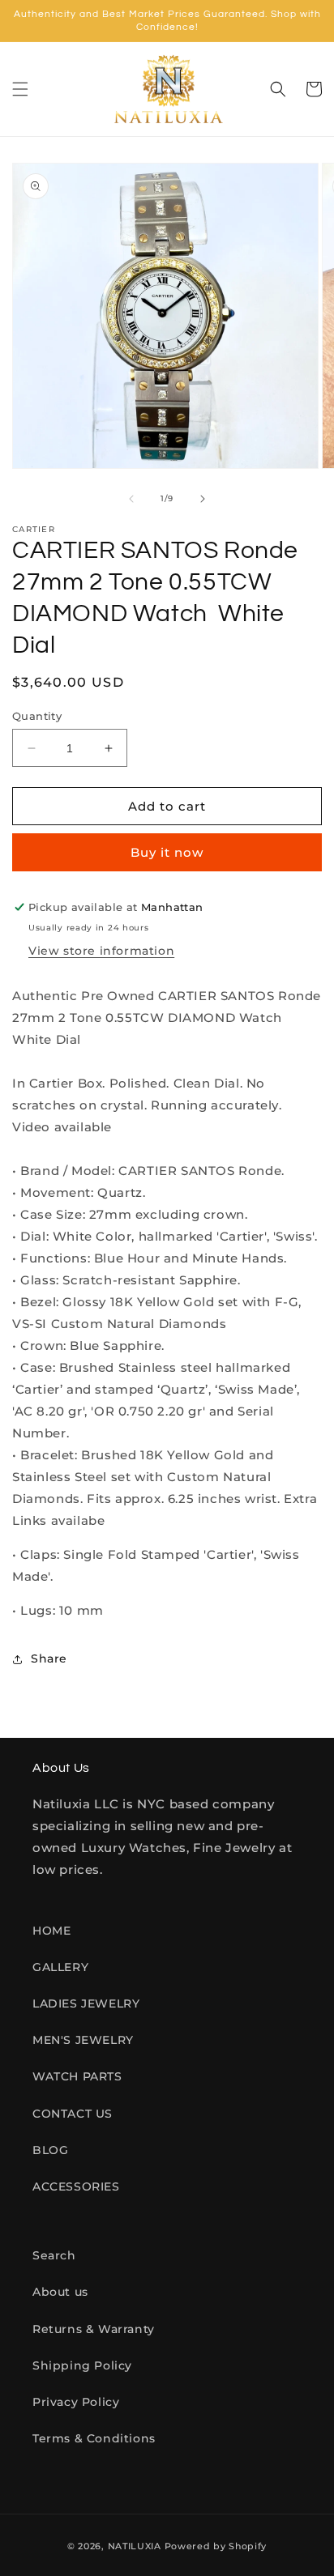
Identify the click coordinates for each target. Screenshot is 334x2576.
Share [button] (49, 1658)
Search (54, 2255)
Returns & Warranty (94, 2329)
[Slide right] (203, 499)
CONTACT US (73, 2114)
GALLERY (60, 1967)
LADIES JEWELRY (86, 2003)
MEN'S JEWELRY (83, 2040)
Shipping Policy (82, 2365)
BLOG (50, 2150)
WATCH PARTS (77, 2076)
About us (60, 2292)
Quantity (37, 716)
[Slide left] (131, 499)
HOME (51, 1931)
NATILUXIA (136, 2546)
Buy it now (167, 852)
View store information (101, 951)
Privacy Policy (76, 2402)
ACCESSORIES (76, 2186)
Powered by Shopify (216, 2546)
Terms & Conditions (94, 2438)
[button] (20, 89)
